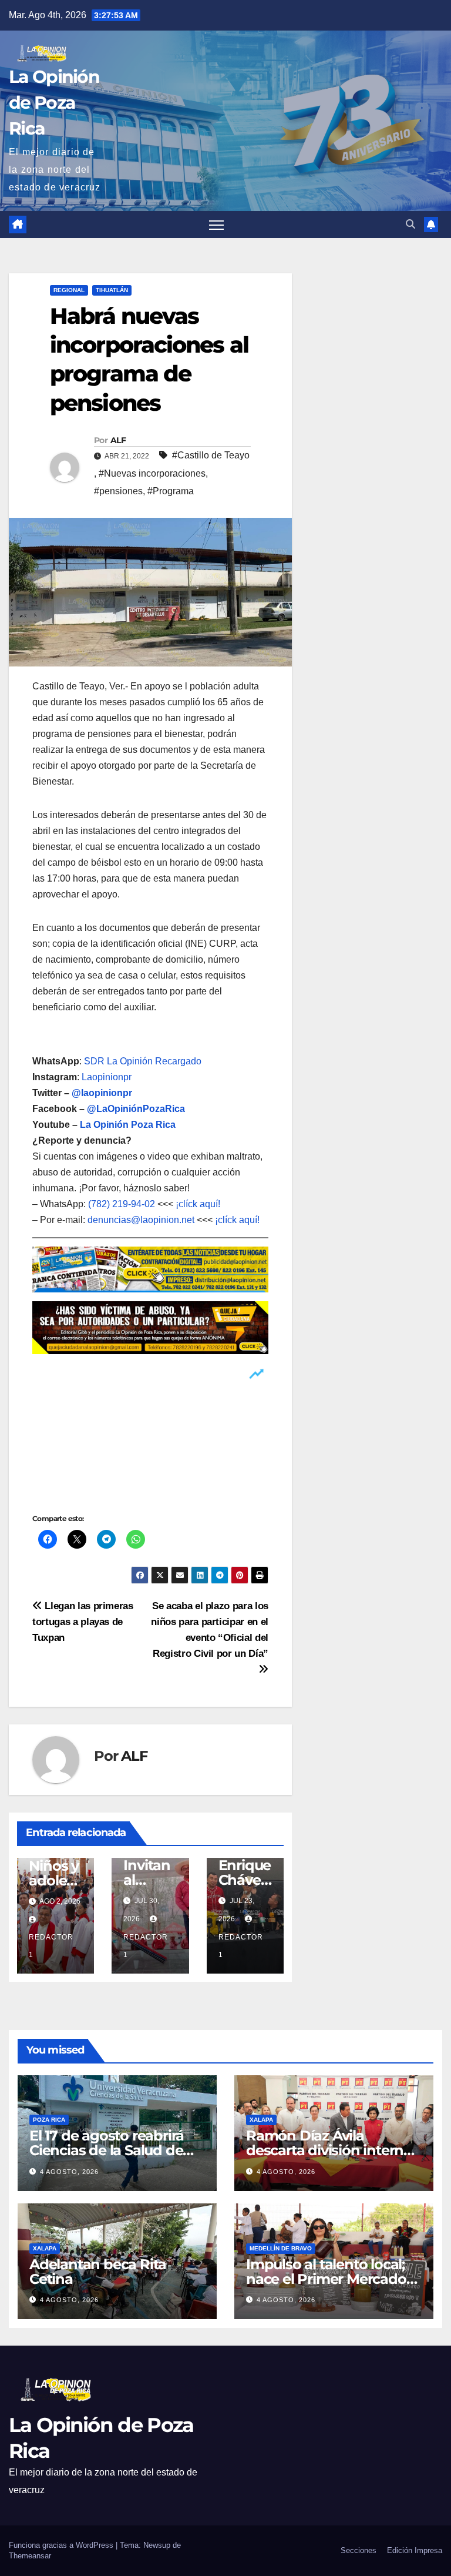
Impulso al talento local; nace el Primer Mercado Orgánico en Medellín (326, 2279)
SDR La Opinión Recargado (143, 1061)
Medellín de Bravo (281, 2248)
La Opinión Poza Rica (128, 1125)
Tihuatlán (112, 290)
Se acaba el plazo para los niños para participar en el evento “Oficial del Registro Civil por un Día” (210, 1629)
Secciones (359, 2550)
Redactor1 (51, 1946)
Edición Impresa (415, 2550)
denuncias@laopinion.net (141, 1220)
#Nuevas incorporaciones (152, 473)
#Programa (171, 491)
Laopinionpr (108, 1077)
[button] (410, 224)
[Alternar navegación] (216, 225)
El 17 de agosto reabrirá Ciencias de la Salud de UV (107, 2150)
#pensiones (118, 491)
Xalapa (261, 2120)
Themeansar (30, 2556)
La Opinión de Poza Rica (54, 103)
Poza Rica (49, 2120)
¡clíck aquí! (198, 1204)
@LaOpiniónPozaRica (136, 1109)
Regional (69, 290)
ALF (118, 440)
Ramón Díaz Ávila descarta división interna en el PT (329, 2150)
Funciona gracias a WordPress (62, 2545)
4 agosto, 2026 (69, 2172)
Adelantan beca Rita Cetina (98, 2272)
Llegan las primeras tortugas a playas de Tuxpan (83, 1622)
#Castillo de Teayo (211, 455)
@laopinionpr (102, 1093)
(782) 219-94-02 (122, 1204)
